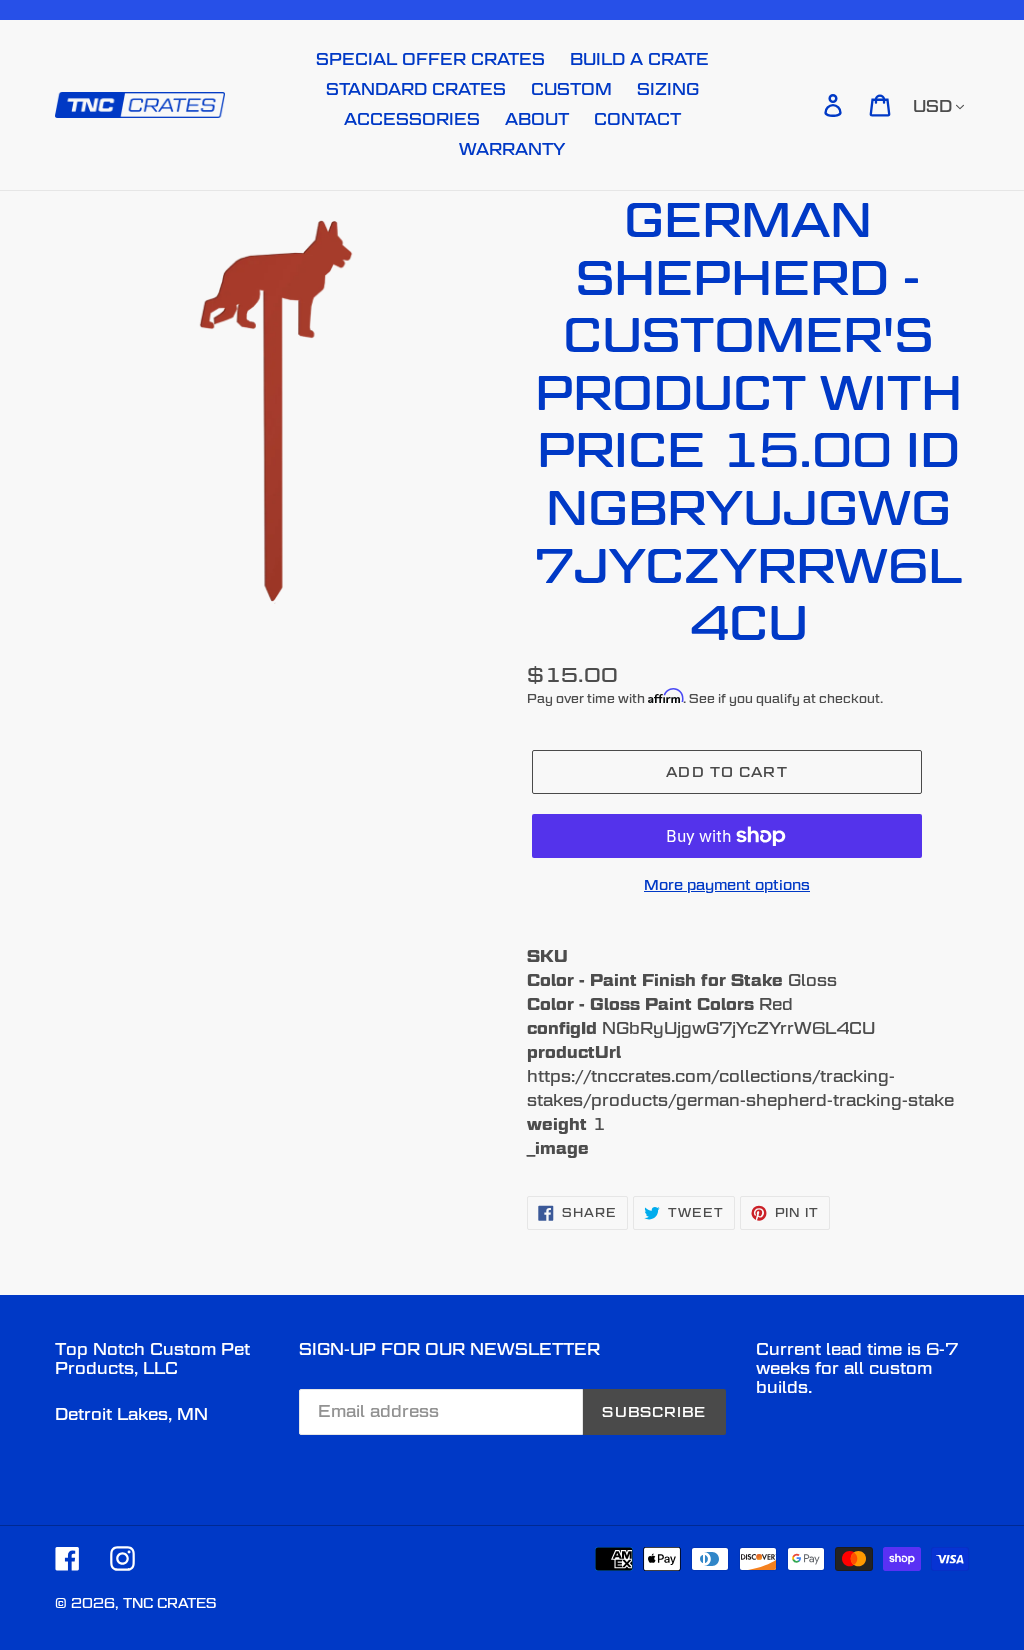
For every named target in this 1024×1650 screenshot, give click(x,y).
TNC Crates (169, 1603)
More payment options (727, 884)
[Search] (805, 105)
